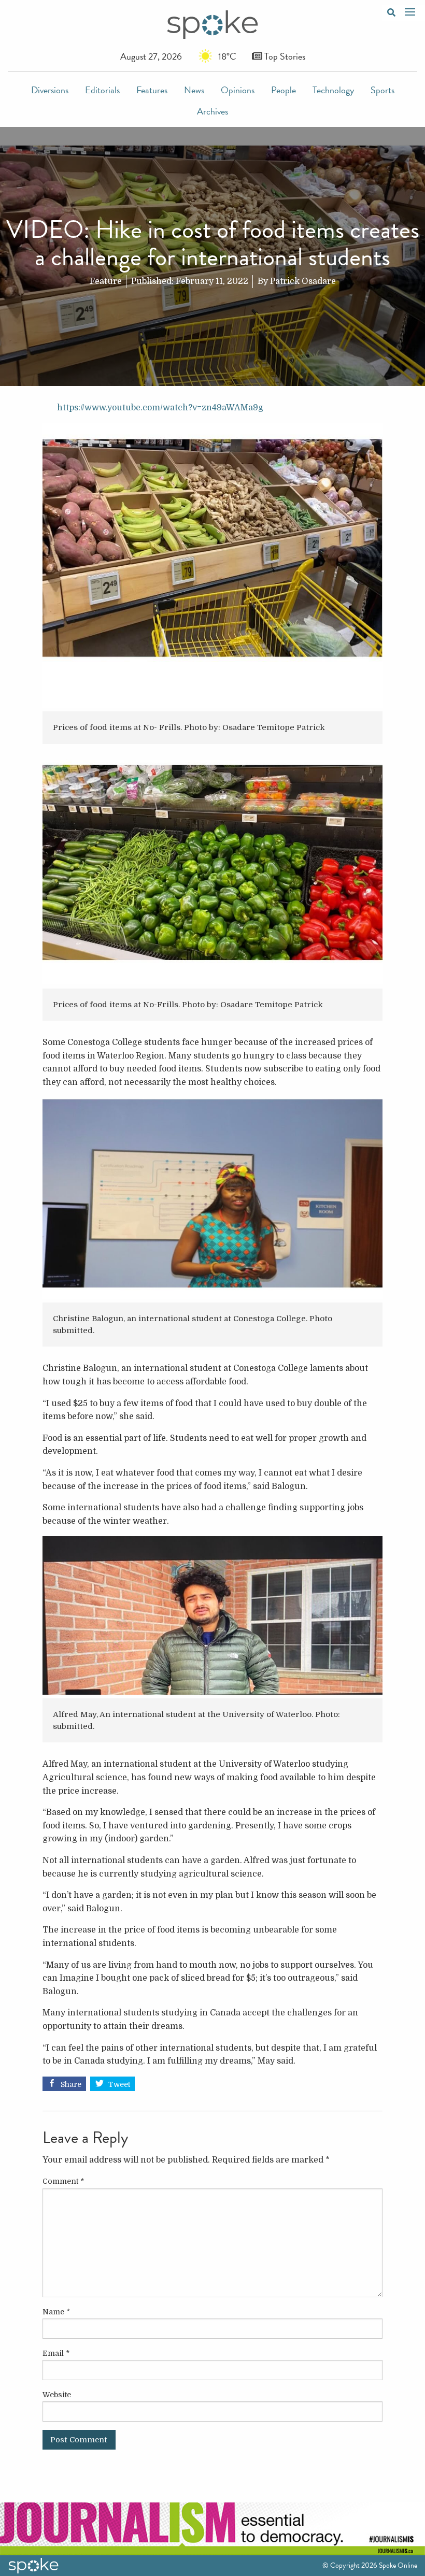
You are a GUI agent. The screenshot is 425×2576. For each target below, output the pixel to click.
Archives (212, 111)
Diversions (50, 90)
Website (57, 2395)
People (284, 90)
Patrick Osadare (303, 281)
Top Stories (284, 56)
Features (152, 90)
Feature (106, 281)
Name (56, 2312)
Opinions (238, 90)
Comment (63, 2181)
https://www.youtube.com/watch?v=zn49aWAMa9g (160, 408)
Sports (382, 90)
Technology (333, 90)
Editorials (102, 90)
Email (56, 2353)
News (194, 90)
